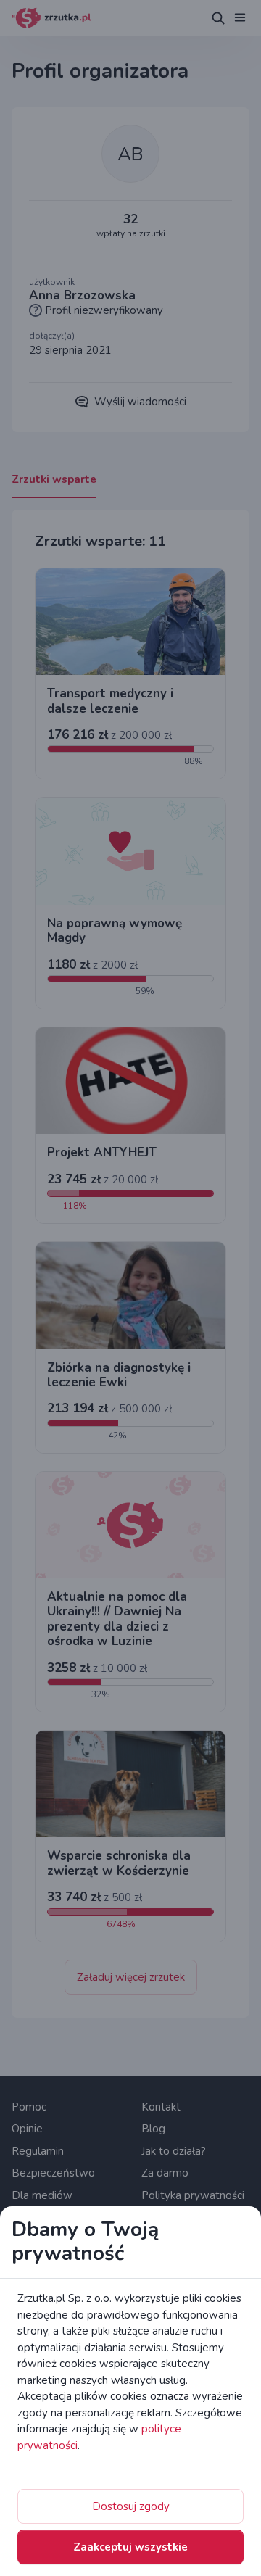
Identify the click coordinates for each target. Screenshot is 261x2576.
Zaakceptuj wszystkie (130, 2547)
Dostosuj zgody (131, 2506)
